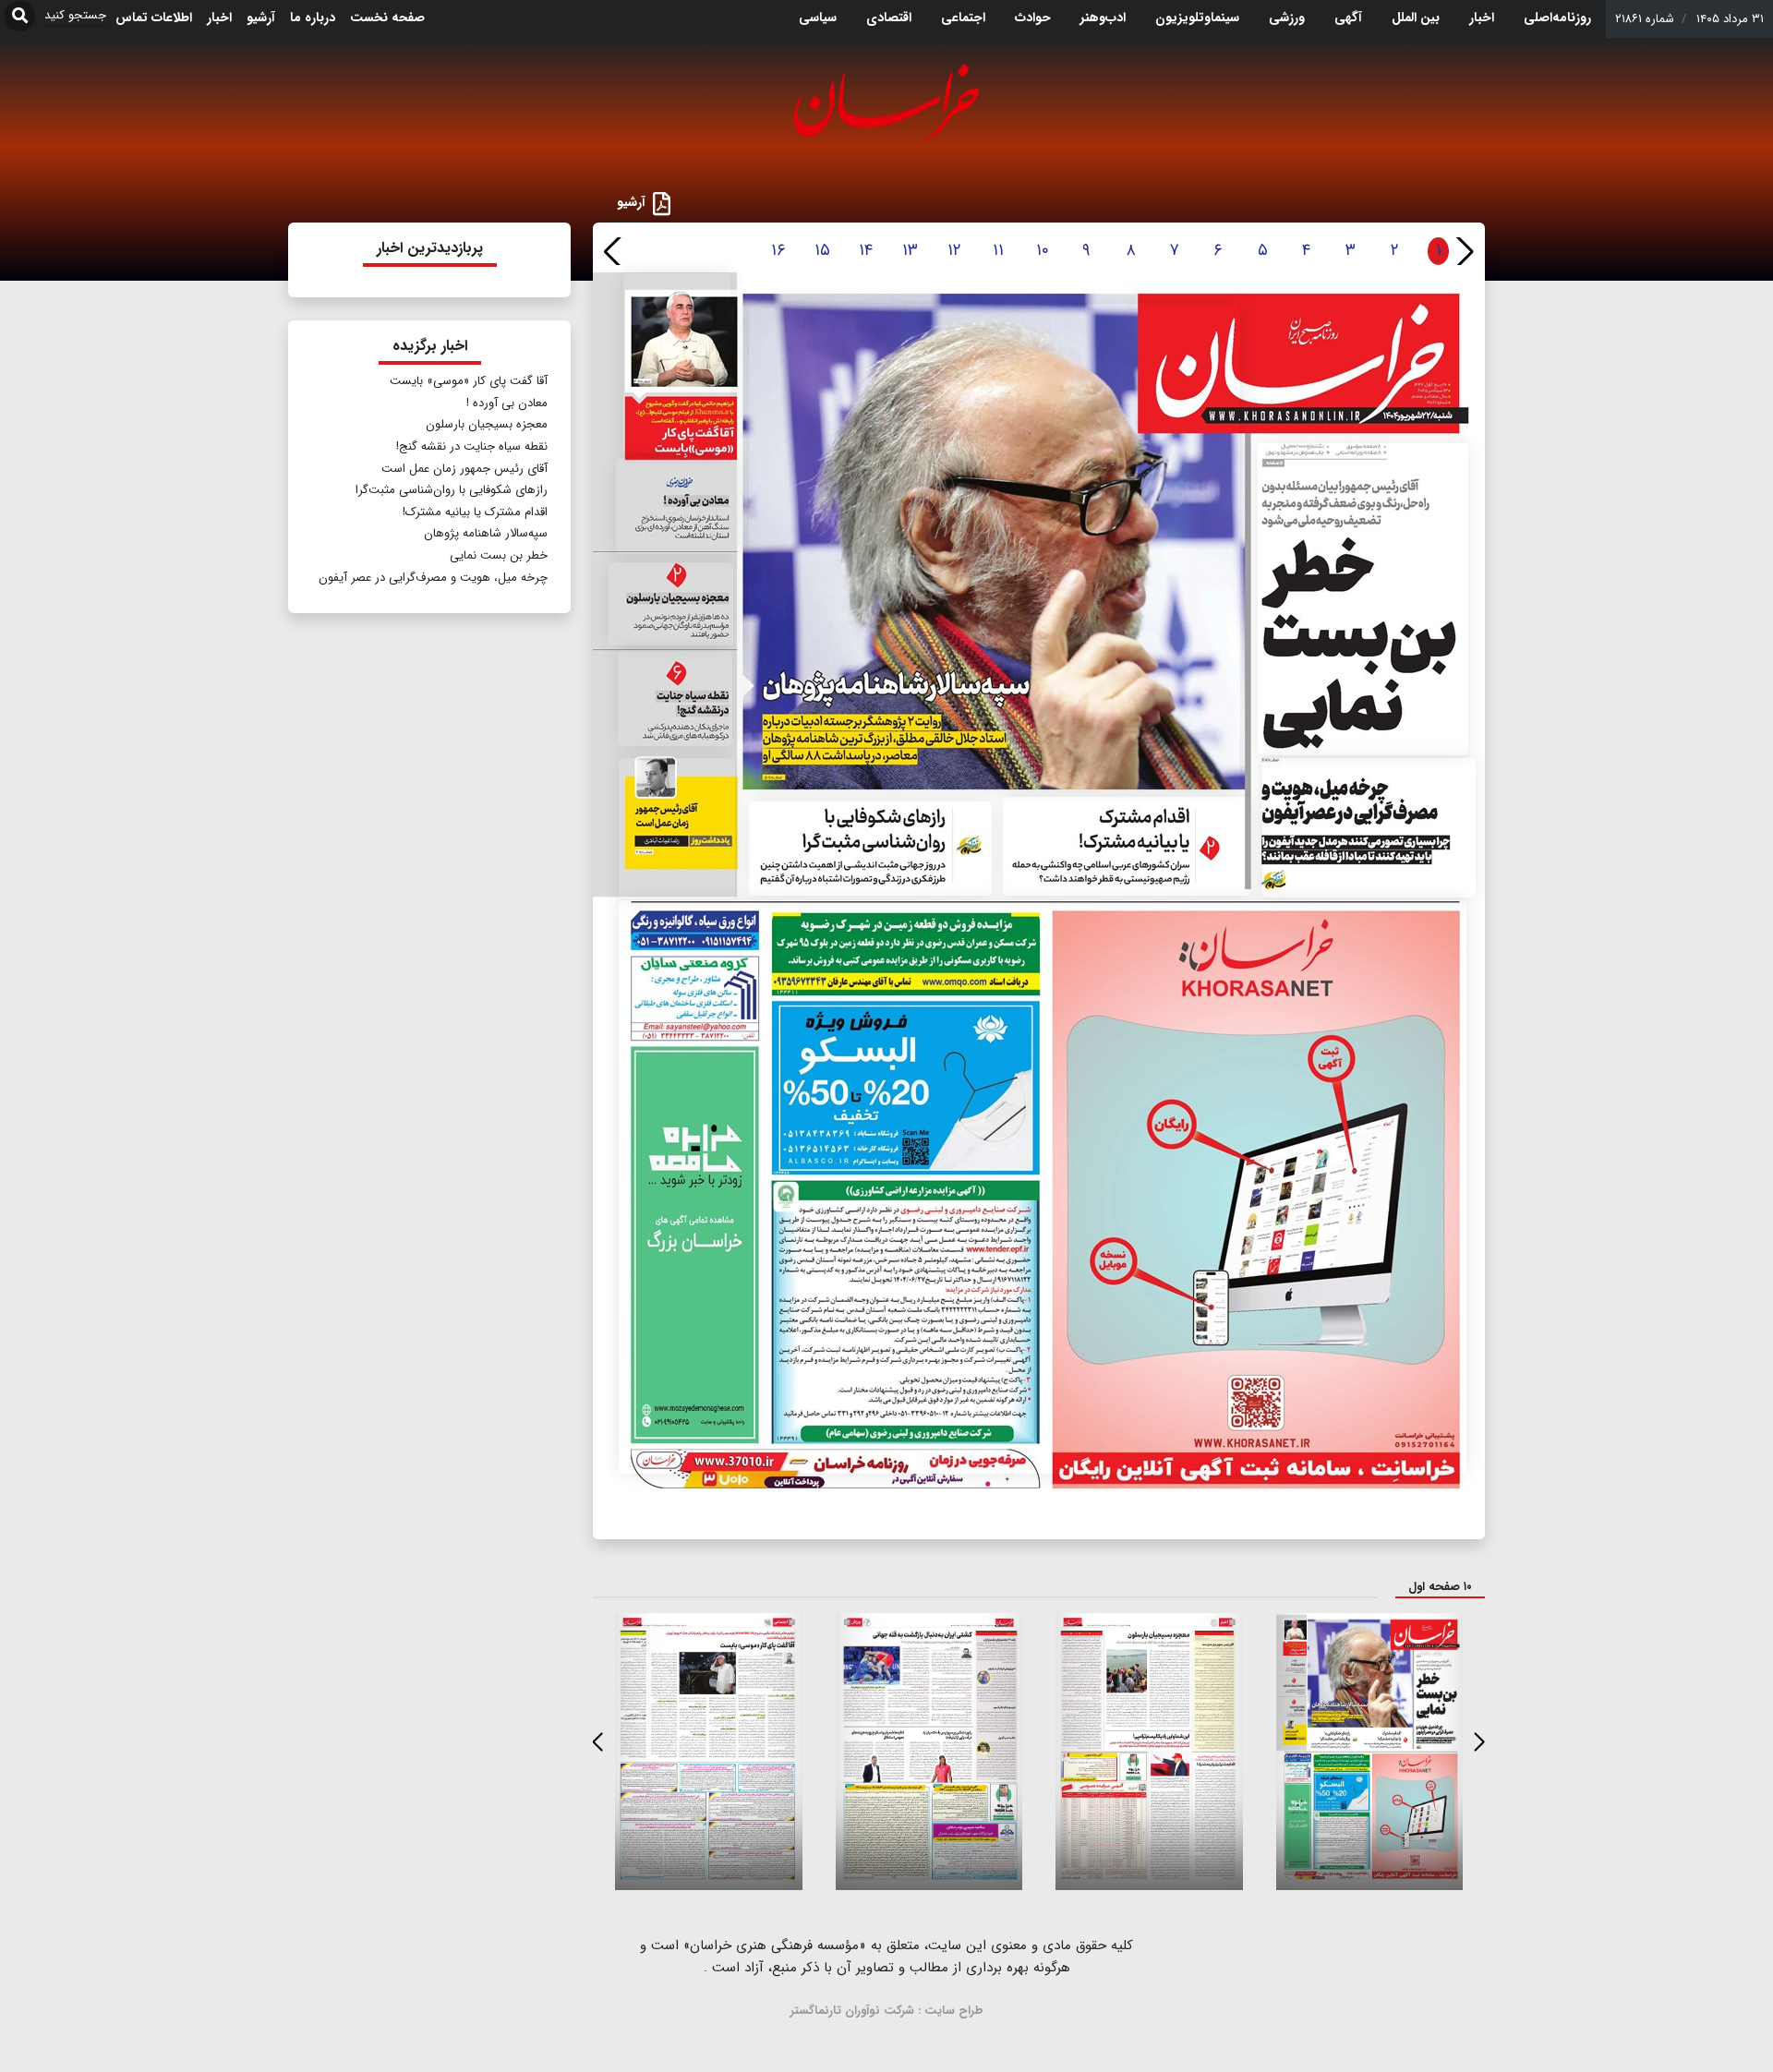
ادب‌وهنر (1103, 18)
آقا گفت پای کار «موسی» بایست (469, 381)
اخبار (1482, 18)
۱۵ (822, 250)
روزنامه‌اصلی (1557, 18)
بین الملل (1416, 18)
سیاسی (818, 18)
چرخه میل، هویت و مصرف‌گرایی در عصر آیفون (433, 578)
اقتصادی (889, 18)
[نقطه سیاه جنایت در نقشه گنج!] (675, 698)
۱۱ (998, 250)
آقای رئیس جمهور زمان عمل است (464, 469)
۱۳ (910, 250)
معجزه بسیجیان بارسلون (487, 424)
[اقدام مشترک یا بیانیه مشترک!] (1127, 846)
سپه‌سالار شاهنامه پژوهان (486, 533)
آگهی (1348, 18)
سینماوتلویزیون (1197, 18)
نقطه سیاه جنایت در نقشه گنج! (472, 446)
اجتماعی (963, 18)
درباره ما (313, 18)
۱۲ (954, 250)
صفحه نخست (387, 18)
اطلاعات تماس (154, 18)
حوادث (1033, 18)
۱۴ (866, 250)
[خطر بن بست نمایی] (1363, 599)
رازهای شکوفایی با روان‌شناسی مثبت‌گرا (452, 490)
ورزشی (1287, 18)
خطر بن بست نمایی (499, 555)
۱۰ (1043, 250)
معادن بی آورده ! (507, 403)
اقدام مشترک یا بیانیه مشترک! (475, 512)
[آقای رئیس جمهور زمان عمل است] (677, 828)
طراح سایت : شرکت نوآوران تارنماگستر (887, 2011)
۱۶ (778, 250)
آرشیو (261, 18)
